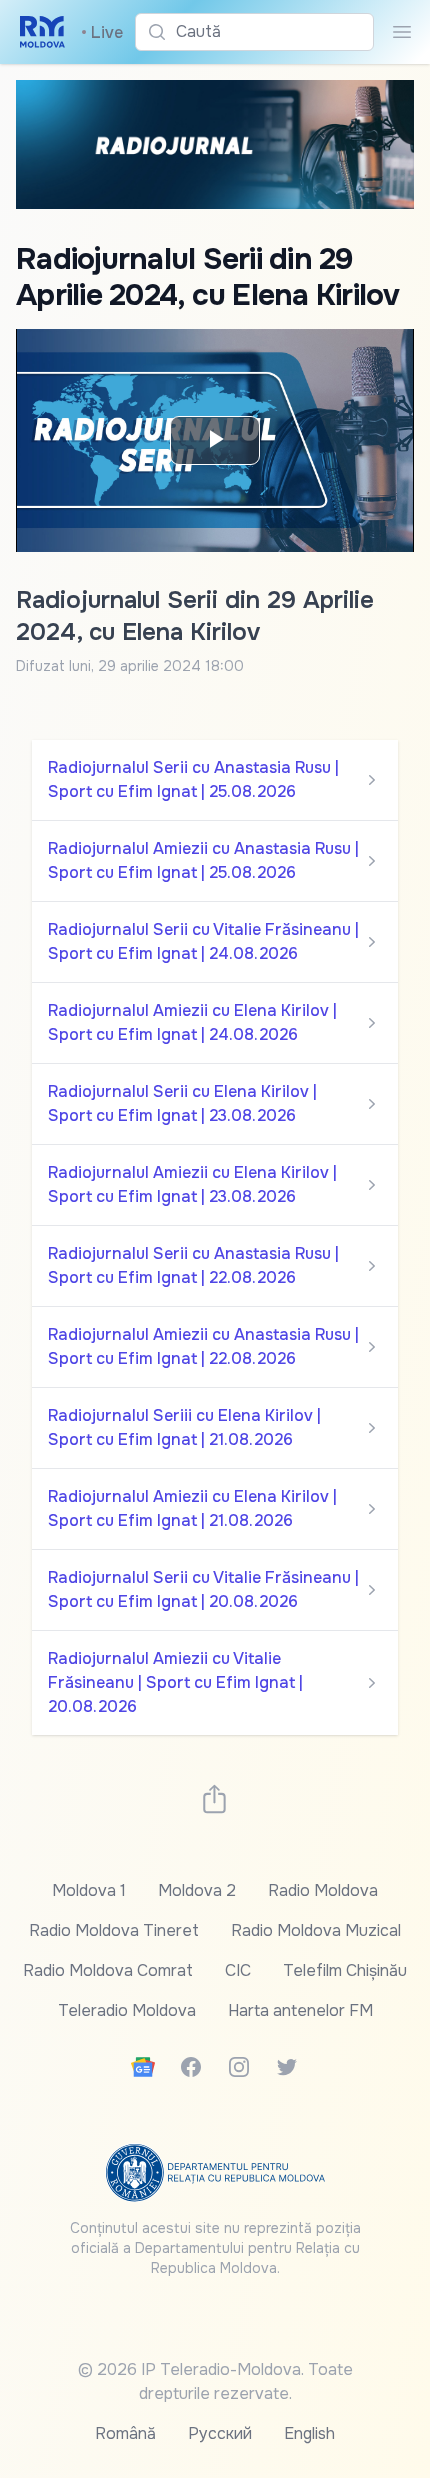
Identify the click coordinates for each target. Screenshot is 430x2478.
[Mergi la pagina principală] (42, 32)
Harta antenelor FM (300, 2010)
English (309, 2433)
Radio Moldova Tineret (114, 1930)
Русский (220, 2433)
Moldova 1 (89, 1890)
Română (125, 2433)
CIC (238, 1970)
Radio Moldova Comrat (108, 1970)
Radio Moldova (323, 1890)
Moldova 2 (197, 1890)
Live (102, 32)
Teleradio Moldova (127, 2010)
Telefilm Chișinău (345, 1970)
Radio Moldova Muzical (316, 1930)
